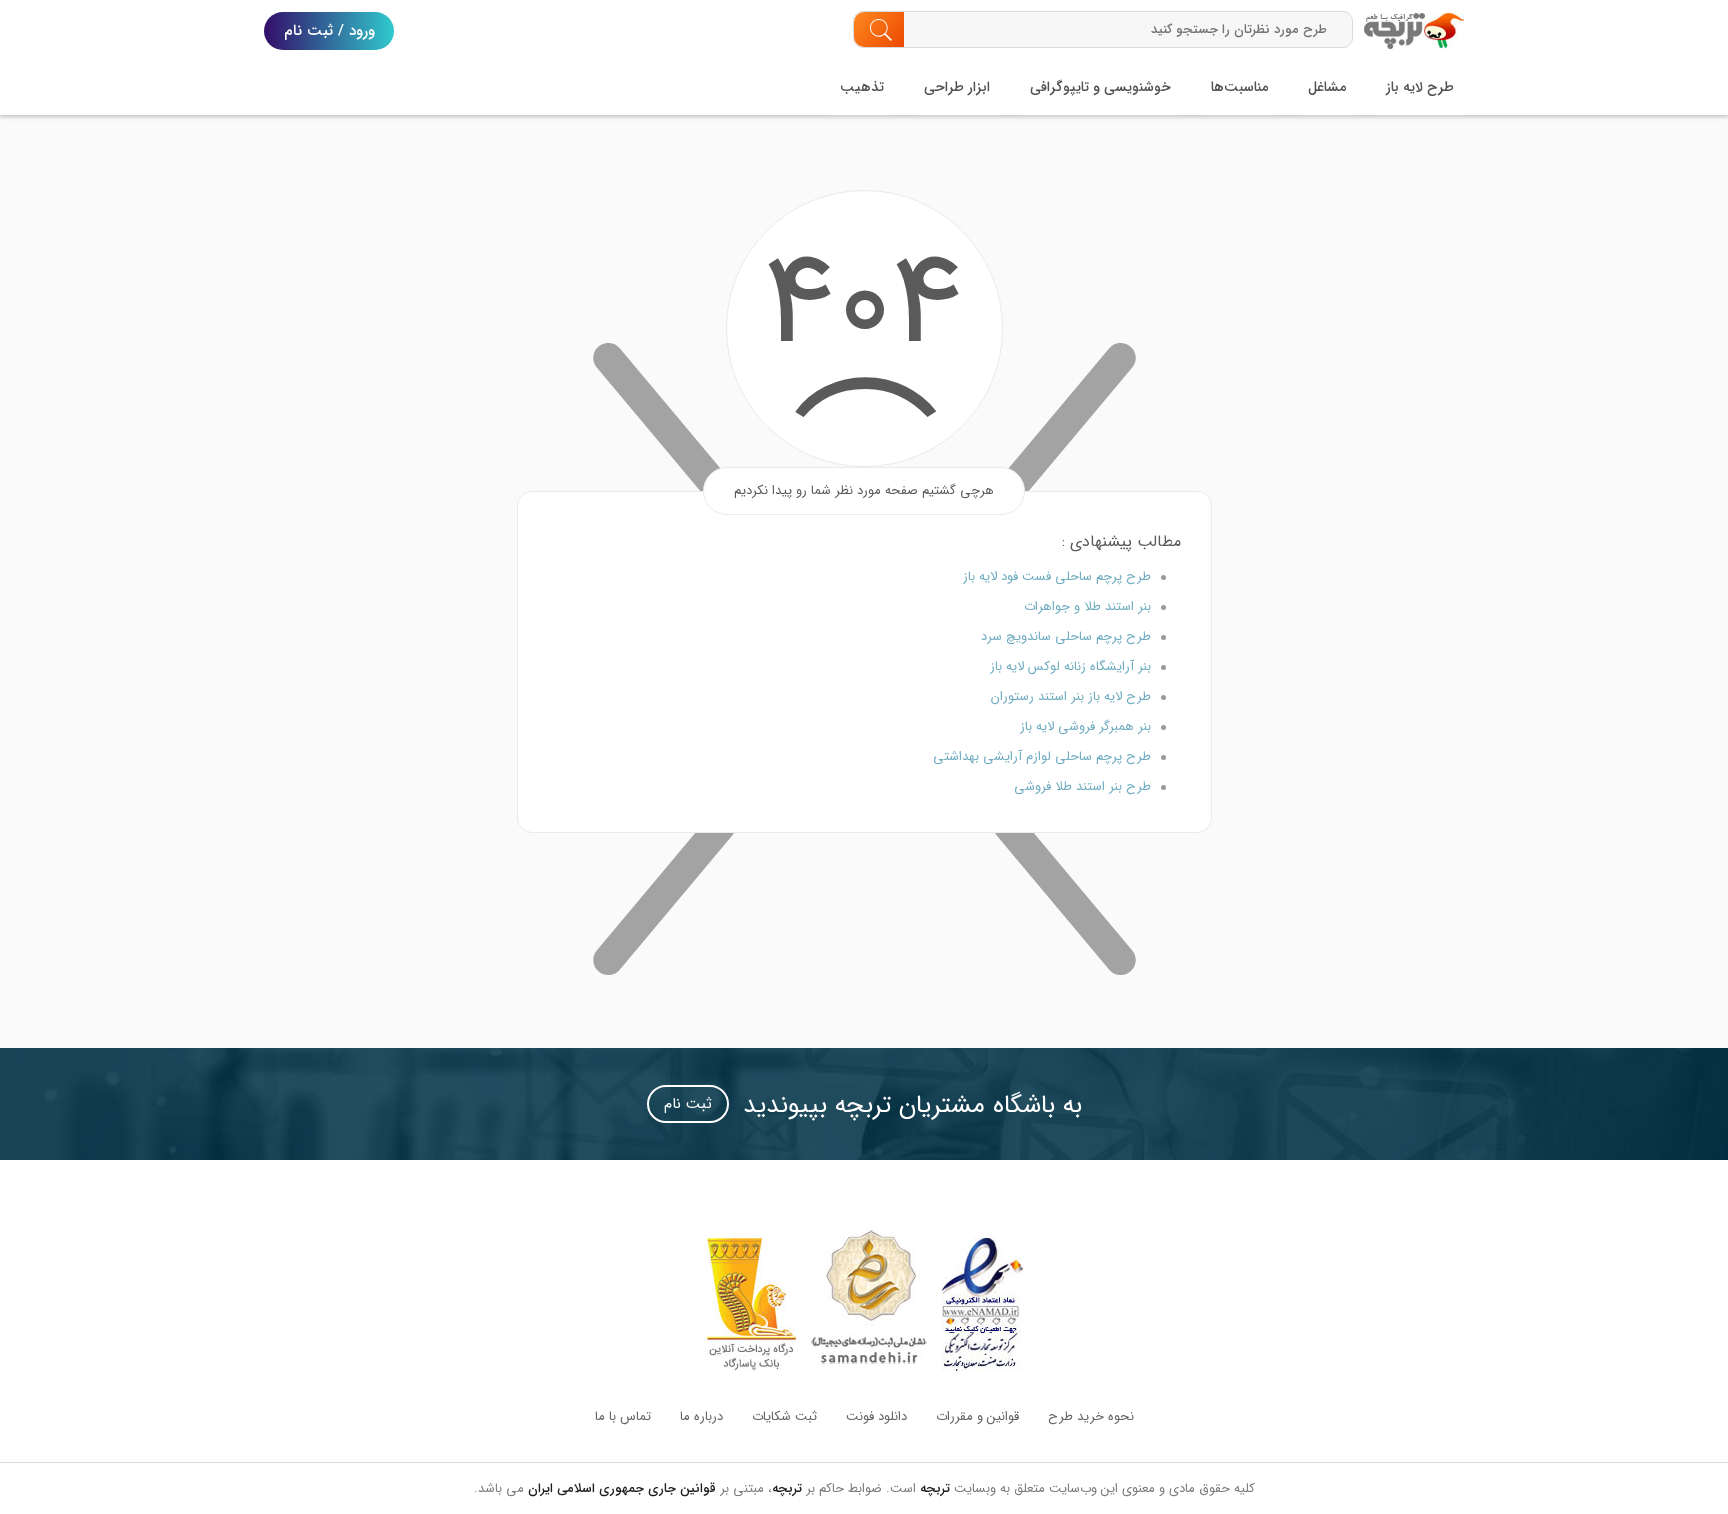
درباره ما (701, 1416)
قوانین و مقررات (977, 1416)
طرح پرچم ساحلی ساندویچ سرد (1066, 636)
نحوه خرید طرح (1091, 1416)
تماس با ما (623, 1416)
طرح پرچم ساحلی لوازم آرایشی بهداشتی (1042, 756)
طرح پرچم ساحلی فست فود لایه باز (1057, 576)
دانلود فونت (876, 1416)
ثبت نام (688, 1104)
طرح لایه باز (1420, 87)
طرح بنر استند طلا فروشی (1082, 786)
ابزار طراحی (957, 87)
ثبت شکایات (784, 1416)
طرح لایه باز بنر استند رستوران (1071, 696)
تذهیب (862, 87)
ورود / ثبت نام (329, 31)
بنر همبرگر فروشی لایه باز (1085, 726)
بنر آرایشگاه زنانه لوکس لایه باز (1070, 666)
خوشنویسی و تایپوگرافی (1100, 87)
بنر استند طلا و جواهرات (1087, 606)
